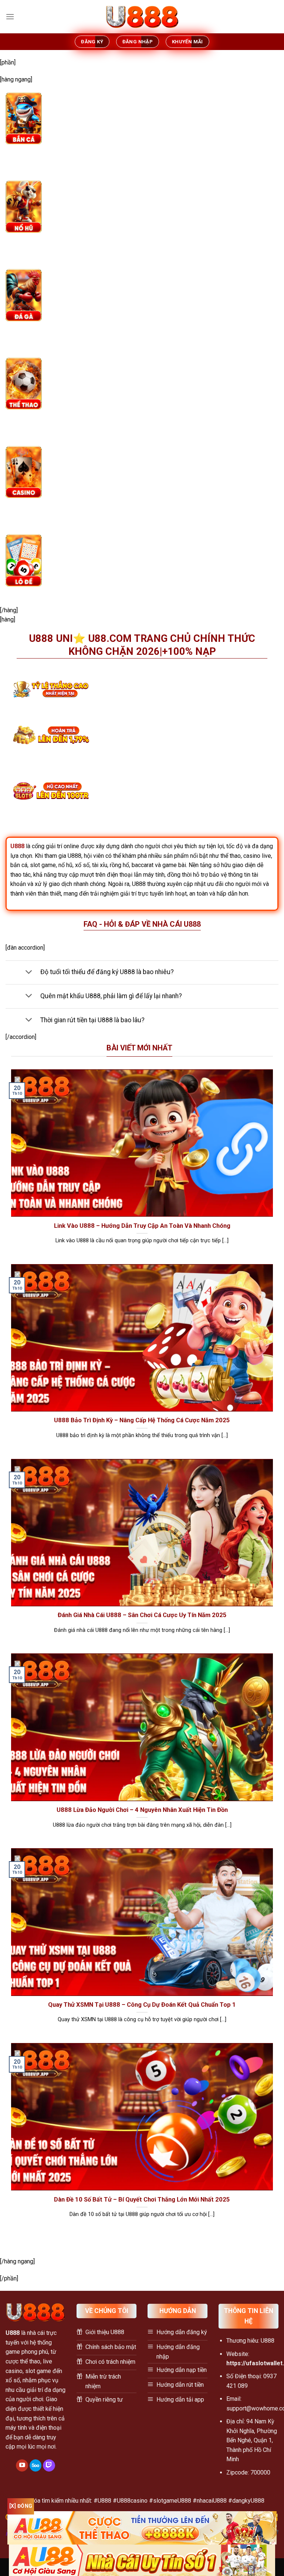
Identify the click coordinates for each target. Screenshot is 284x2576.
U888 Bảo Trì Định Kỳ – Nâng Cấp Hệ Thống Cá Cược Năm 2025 (142, 1420)
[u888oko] (142, 17)
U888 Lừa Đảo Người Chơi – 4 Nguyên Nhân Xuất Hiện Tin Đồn (142, 1810)
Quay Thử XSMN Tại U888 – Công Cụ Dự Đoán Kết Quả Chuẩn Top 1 (142, 2005)
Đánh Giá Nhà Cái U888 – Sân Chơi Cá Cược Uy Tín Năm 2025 (142, 1615)
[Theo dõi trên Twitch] (49, 2466)
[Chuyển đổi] (29, 972)
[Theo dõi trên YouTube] (22, 2466)
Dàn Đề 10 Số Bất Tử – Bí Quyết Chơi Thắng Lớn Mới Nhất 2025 (142, 2200)
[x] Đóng (21, 2506)
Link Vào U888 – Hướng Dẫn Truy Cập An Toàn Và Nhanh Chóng (142, 1226)
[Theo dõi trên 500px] (36, 2466)
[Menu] (10, 16)
